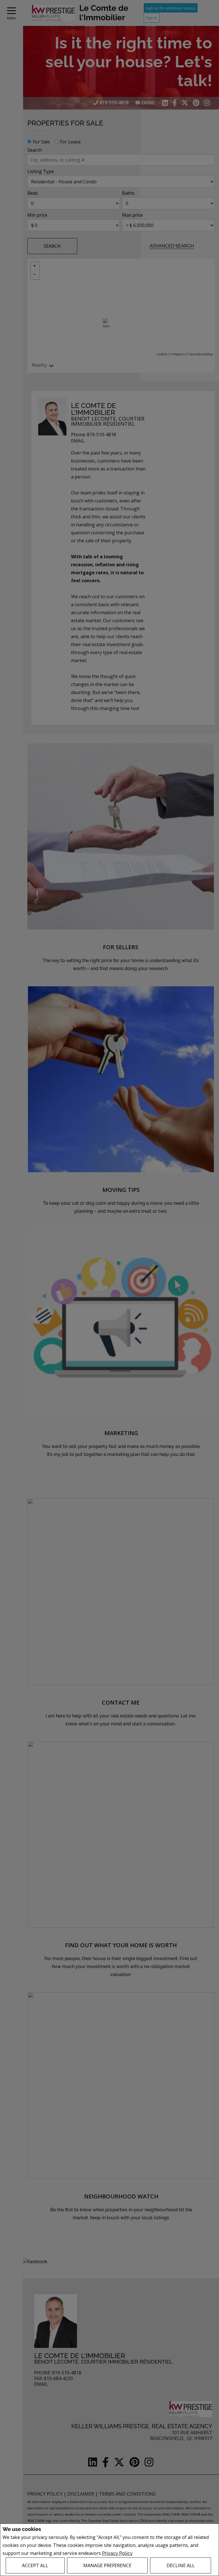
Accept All (35, 2565)
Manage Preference (107, 2565)
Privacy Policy (117, 2553)
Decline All (181, 2565)
